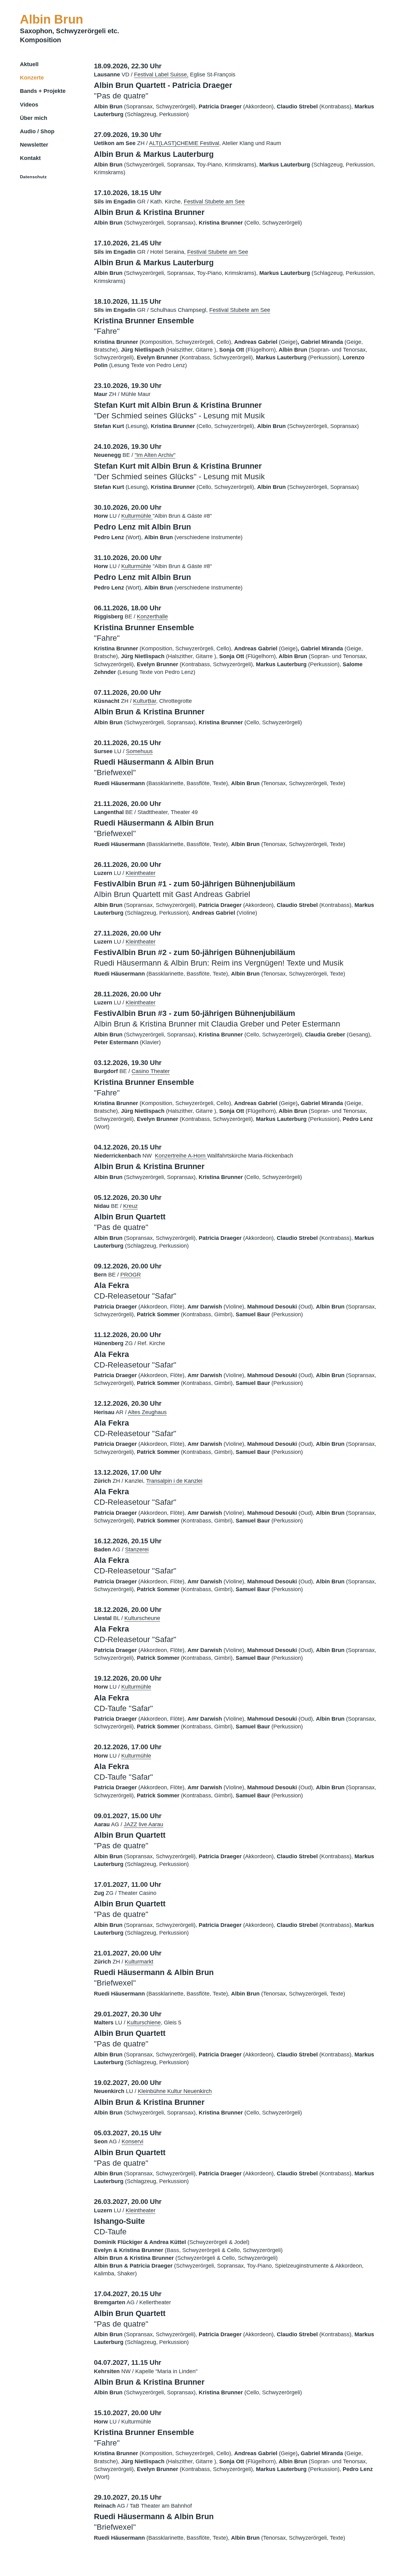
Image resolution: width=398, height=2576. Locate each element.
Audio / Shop (37, 131)
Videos (29, 105)
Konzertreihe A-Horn (181, 1156)
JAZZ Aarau (143, 1824)
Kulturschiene (144, 2023)
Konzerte (32, 78)
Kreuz (130, 1206)
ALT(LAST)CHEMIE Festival (184, 143)
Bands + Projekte (43, 91)
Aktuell (29, 64)
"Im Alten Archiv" (155, 455)
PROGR (131, 1275)
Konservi (132, 2141)
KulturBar (145, 701)
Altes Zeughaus (147, 1412)
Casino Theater (151, 1071)
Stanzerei (137, 1550)
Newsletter (34, 145)
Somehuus (139, 751)
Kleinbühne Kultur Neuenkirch (175, 2091)
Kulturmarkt (139, 1962)
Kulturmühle (137, 516)
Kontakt (30, 158)
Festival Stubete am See (214, 202)
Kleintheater (141, 873)
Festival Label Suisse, (161, 75)
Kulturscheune (142, 1618)
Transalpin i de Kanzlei (174, 1481)
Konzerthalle (152, 617)
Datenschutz (33, 177)
